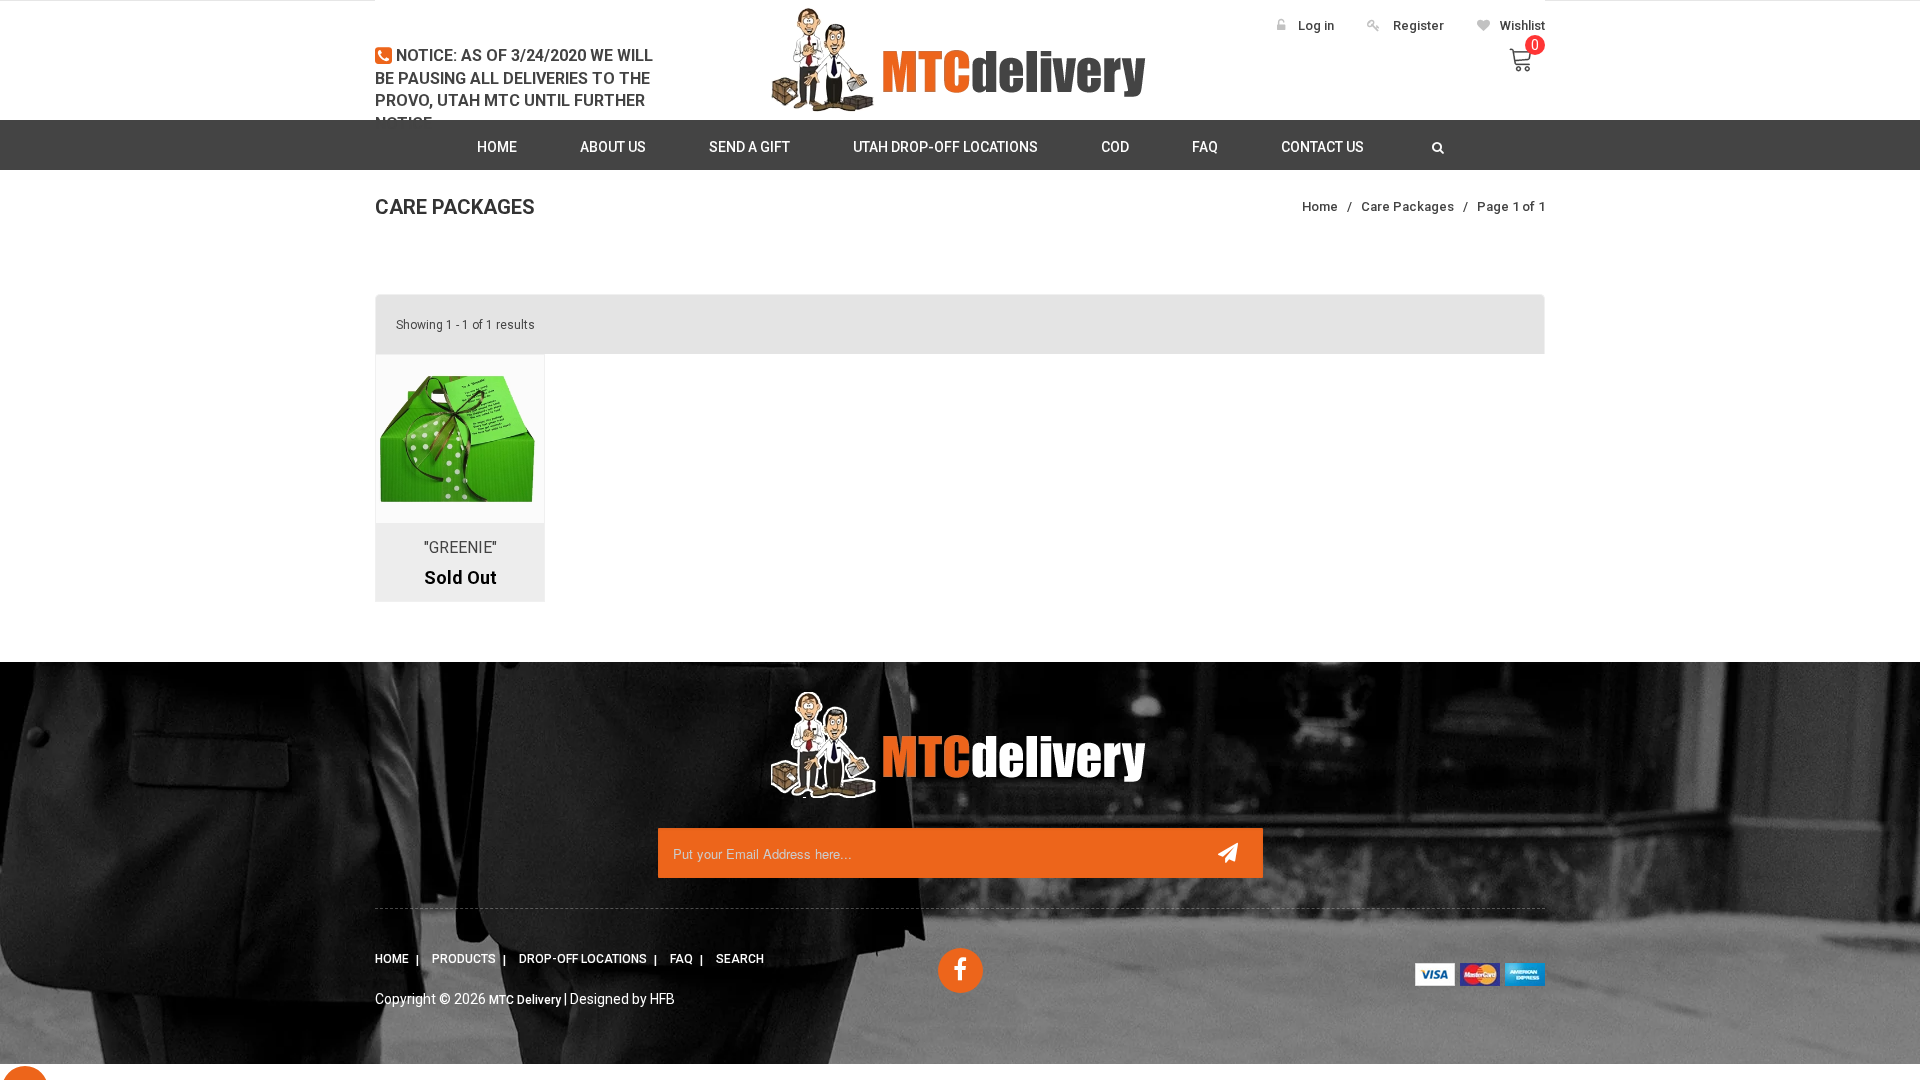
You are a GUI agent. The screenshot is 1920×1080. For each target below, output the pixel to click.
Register (1418, 25)
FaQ (681, 959)
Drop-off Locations (583, 959)
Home (392, 959)
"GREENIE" (460, 547)
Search (740, 959)
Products (464, 959)
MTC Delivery (525, 1000)
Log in (1316, 25)
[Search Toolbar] (1435, 147)
